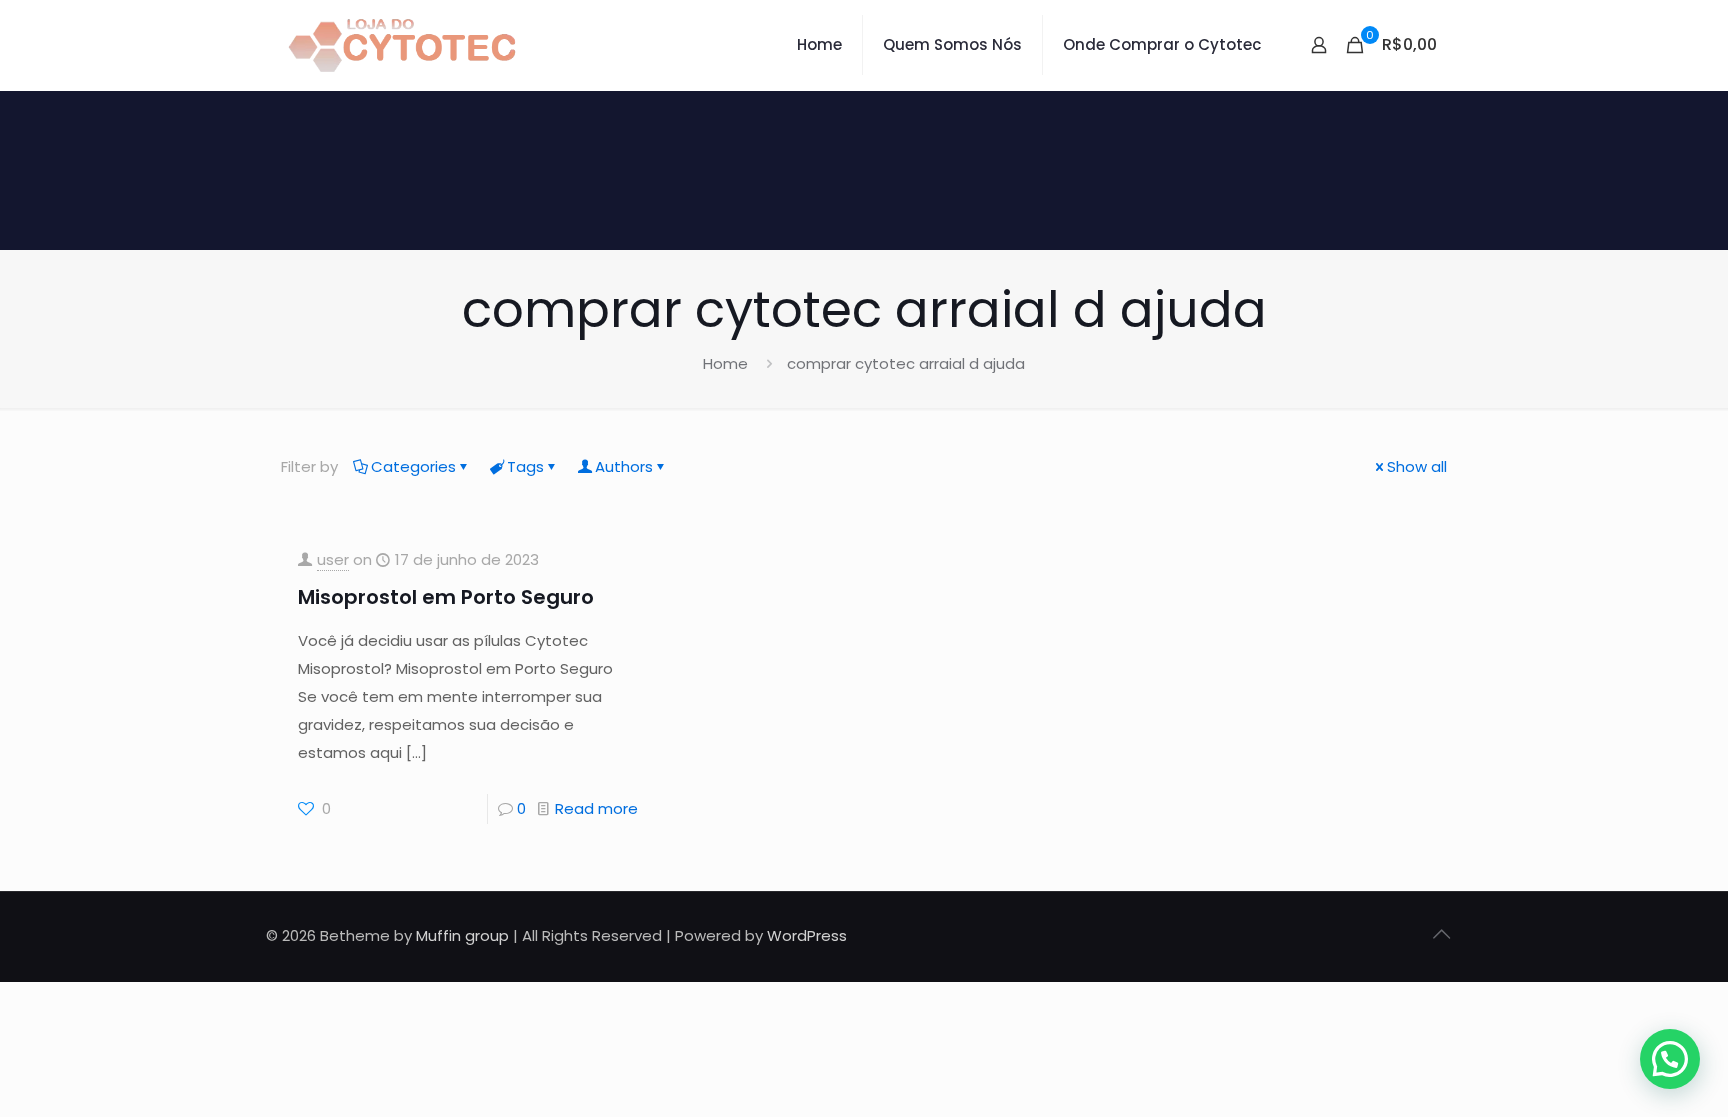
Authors (624, 466)
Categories (413, 466)
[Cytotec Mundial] (403, 45)
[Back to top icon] (1441, 934)
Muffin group (462, 935)
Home (725, 363)
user (333, 559)
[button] (1670, 1059)
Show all (1417, 466)
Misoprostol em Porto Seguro (446, 597)
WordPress (807, 935)
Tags (525, 466)
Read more (596, 808)
